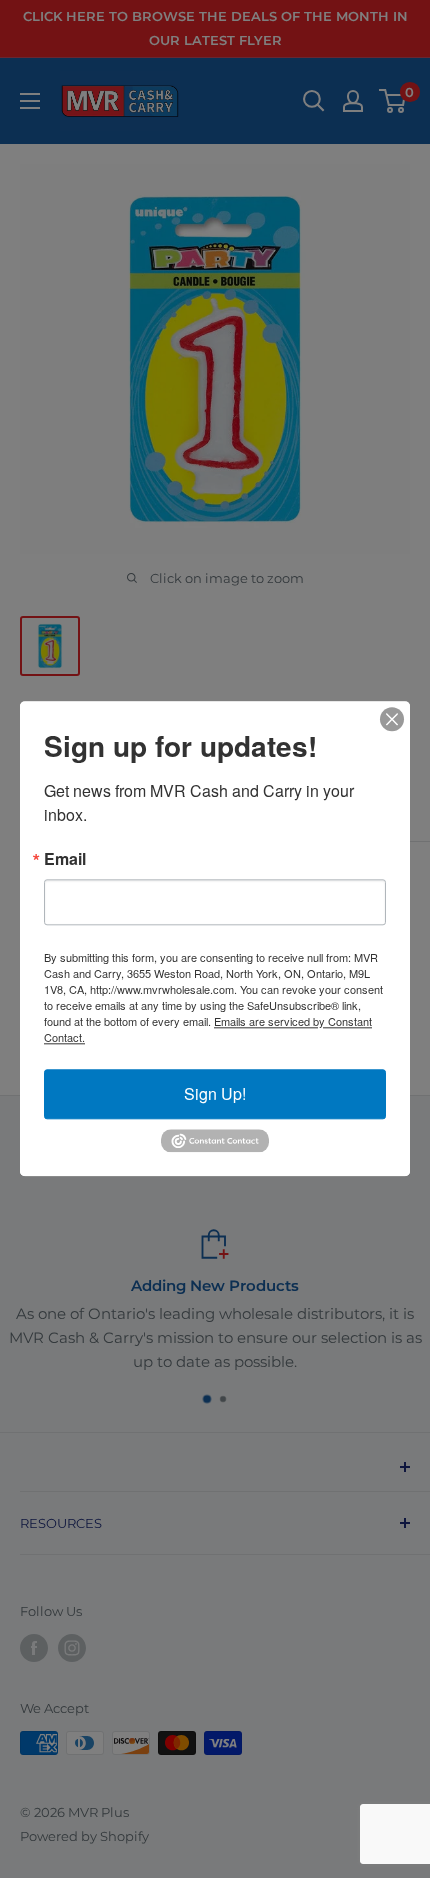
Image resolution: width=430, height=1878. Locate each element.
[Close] (392, 719)
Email (65, 859)
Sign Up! (215, 1093)
